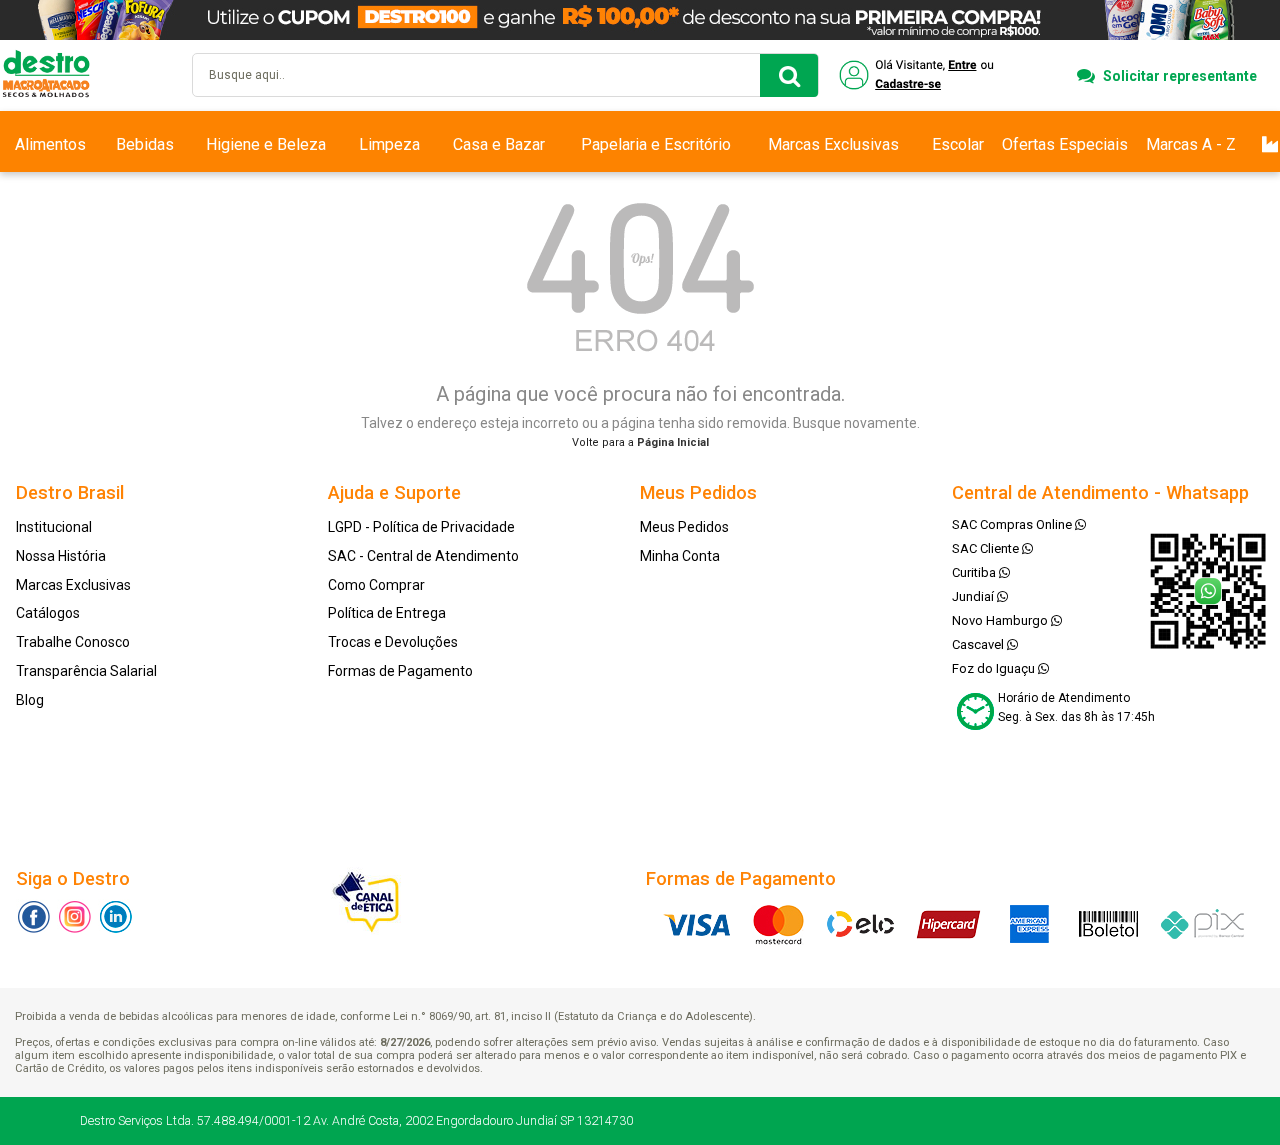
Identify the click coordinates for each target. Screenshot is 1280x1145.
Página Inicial (673, 442)
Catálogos (48, 613)
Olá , (918, 75)
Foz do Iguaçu (995, 668)
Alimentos (50, 144)
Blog (30, 700)
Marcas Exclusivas (833, 144)
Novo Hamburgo (1001, 620)
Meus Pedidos (684, 527)
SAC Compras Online (1013, 524)
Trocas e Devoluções (393, 642)
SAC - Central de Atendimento (423, 556)
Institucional (54, 527)
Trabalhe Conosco (73, 642)
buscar (789, 75)
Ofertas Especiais (1065, 144)
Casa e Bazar (499, 144)
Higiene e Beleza (266, 144)
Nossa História (61, 556)
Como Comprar (376, 585)
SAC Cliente (987, 548)
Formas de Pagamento (400, 671)
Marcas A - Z (1191, 144)
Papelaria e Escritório (656, 144)
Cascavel (979, 644)
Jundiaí (974, 596)
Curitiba (975, 572)
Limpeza (389, 144)
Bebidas (145, 144)
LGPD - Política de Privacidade (421, 527)
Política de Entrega (387, 613)
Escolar (958, 144)
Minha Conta (680, 556)
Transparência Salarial (86, 671)
